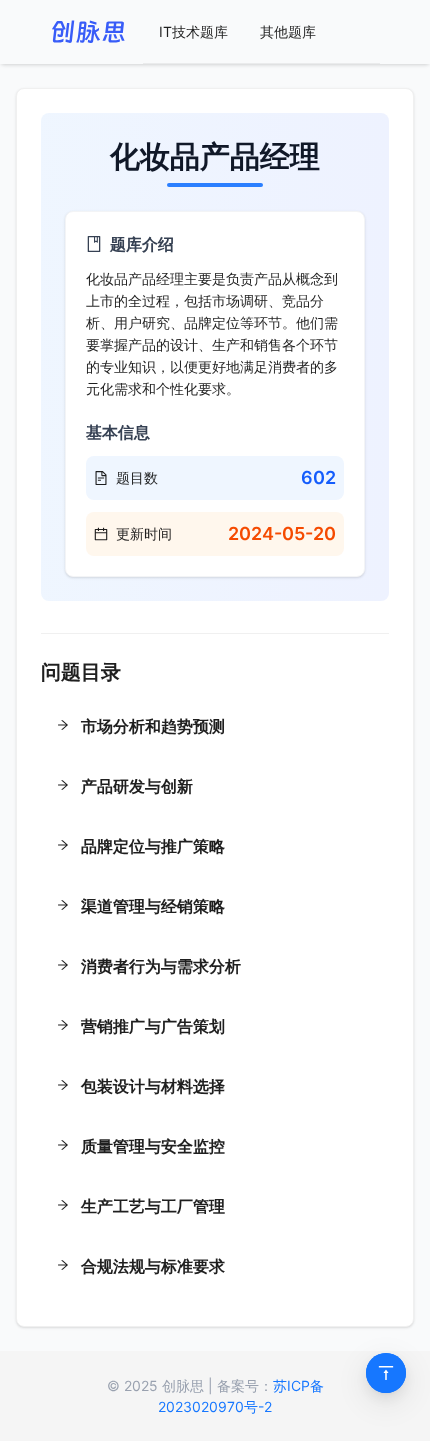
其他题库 (288, 31)
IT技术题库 (193, 31)
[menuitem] (193, 32)
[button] (215, 728)
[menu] (261, 32)
